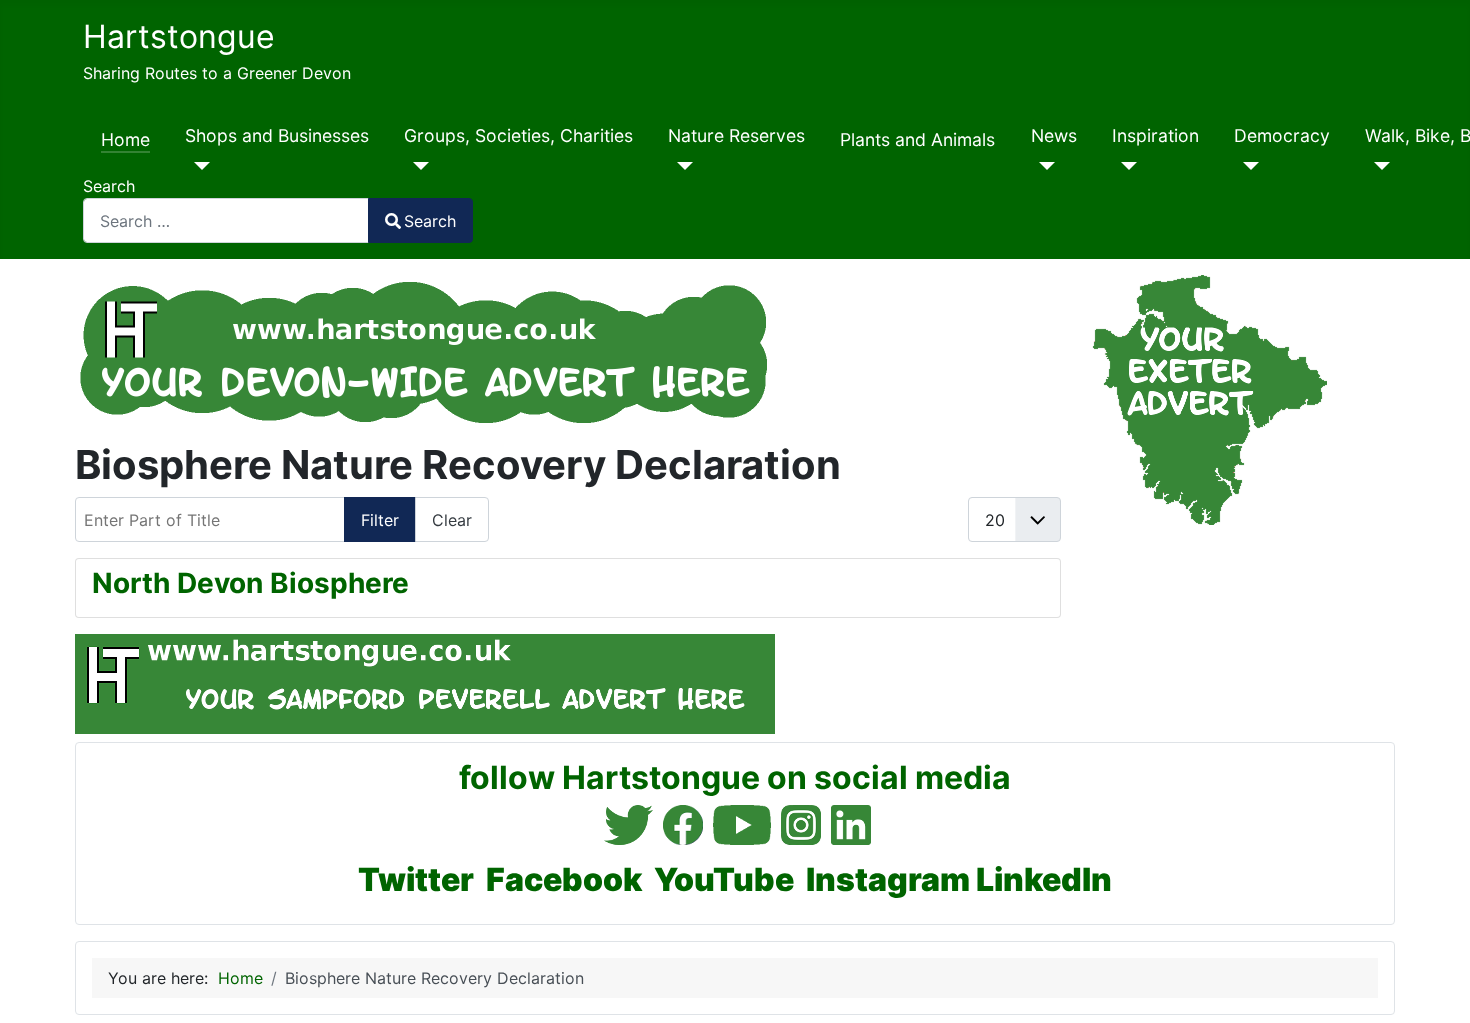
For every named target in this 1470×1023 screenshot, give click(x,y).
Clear (452, 520)
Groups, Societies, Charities (518, 135)
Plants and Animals (917, 139)
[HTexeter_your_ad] (1202, 399)
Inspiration (1155, 135)
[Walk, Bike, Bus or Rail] (1377, 166)
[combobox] (226, 220)
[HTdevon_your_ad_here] (425, 349)
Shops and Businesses (277, 135)
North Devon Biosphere (250, 583)
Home (125, 139)
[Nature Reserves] (680, 166)
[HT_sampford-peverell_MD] (425, 682)
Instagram (888, 879)
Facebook (564, 879)
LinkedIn (1044, 879)
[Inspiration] (1124, 166)
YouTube (724, 879)
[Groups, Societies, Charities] (416, 166)
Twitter (416, 879)
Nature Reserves (736, 135)
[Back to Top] (1435, 986)
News (1054, 135)
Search (109, 186)
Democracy (1282, 135)
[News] (1043, 166)
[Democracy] (1246, 166)
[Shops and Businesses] (197, 166)
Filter (380, 520)
